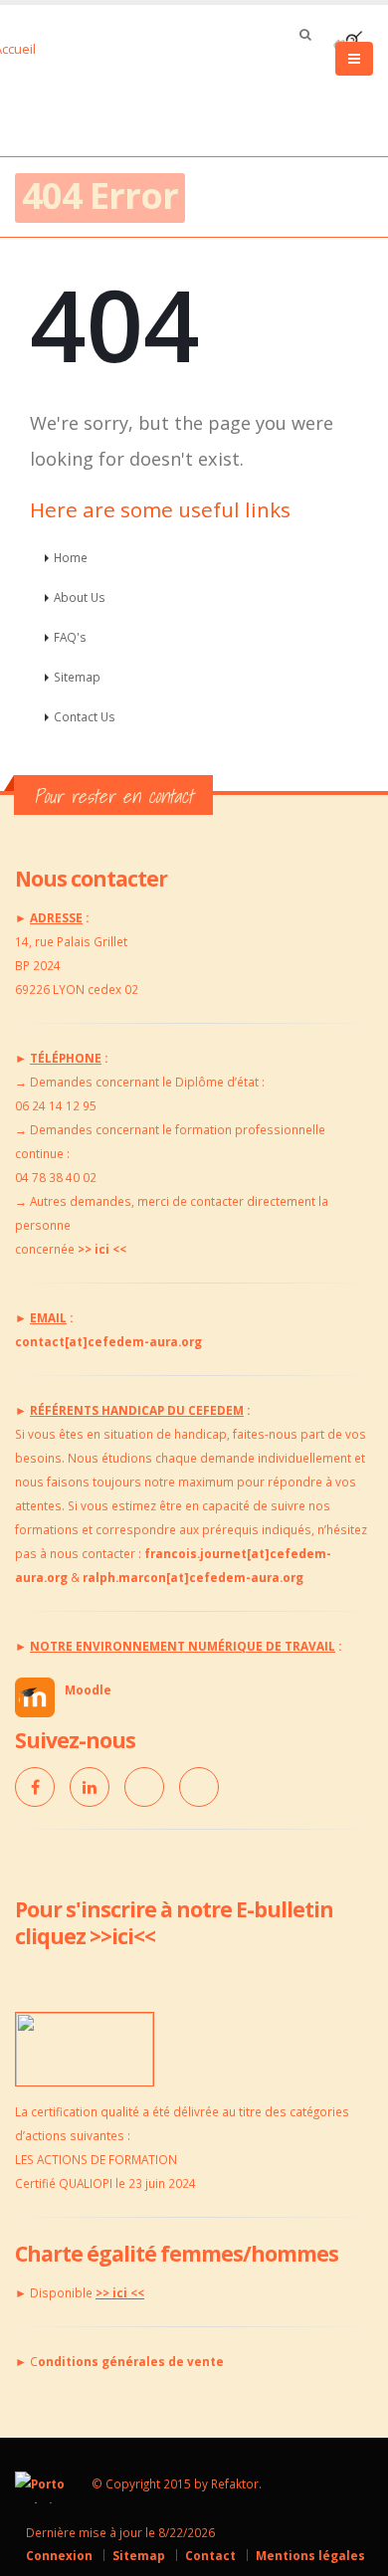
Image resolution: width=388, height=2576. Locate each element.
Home (71, 557)
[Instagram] (199, 1787)
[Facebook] (35, 1787)
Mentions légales (310, 2555)
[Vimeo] (144, 1787)
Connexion (59, 2555)
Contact (210, 2555)
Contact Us (85, 716)
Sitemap (77, 677)
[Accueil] (37, 47)
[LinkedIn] (90, 1787)
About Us (80, 597)
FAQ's (70, 637)
